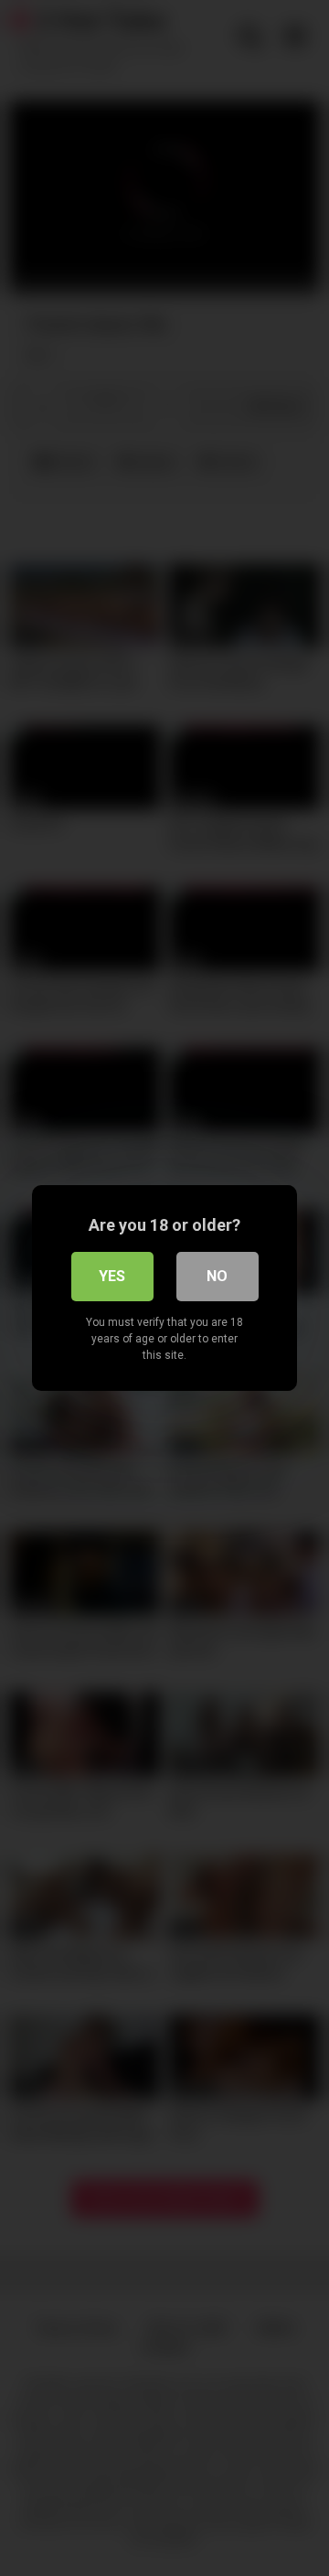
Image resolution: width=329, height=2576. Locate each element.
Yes (112, 1276)
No (217, 1276)
